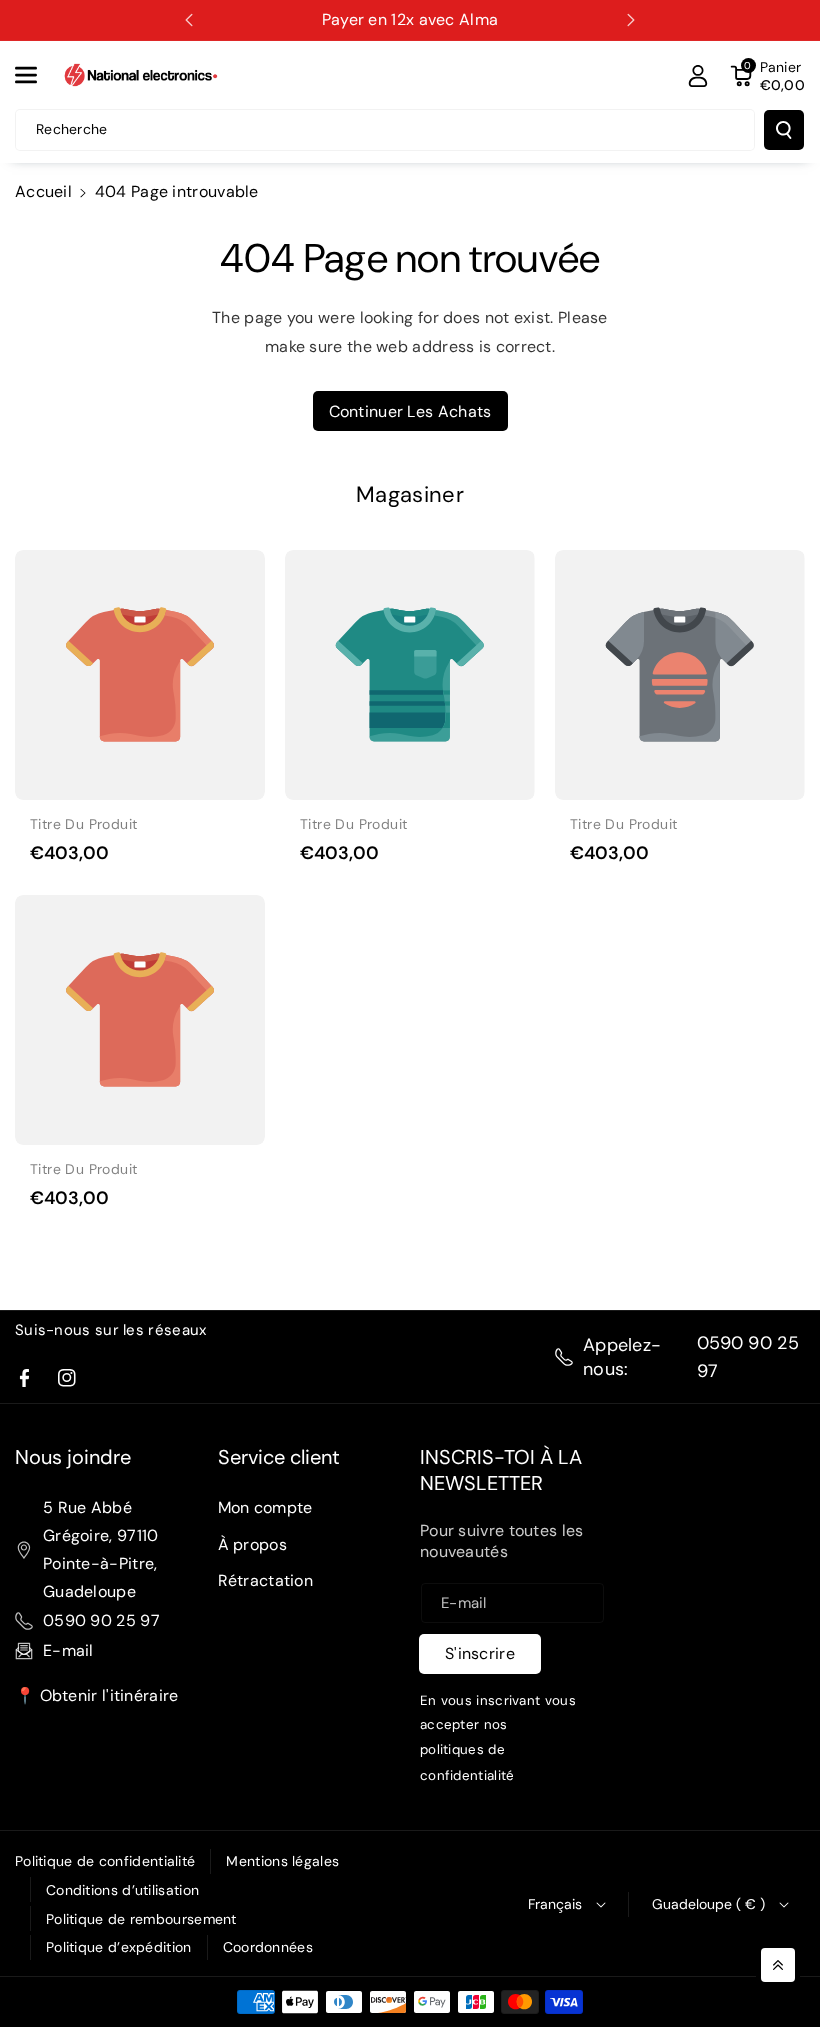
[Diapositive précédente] (189, 20)
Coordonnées (268, 1947)
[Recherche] (784, 130)
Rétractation (266, 1580)
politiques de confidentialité (467, 1763)
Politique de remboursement (141, 1919)
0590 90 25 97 (748, 1357)
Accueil (43, 191)
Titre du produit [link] (83, 824)
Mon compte (265, 1507)
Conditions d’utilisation (122, 1890)
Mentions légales (282, 1861)
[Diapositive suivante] (631, 20)
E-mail (68, 1650)
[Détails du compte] (698, 76)
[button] (37, 75)
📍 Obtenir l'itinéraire (97, 1695)
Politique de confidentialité (105, 1861)
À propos (252, 1544)
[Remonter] (778, 1965)
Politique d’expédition (119, 1947)
